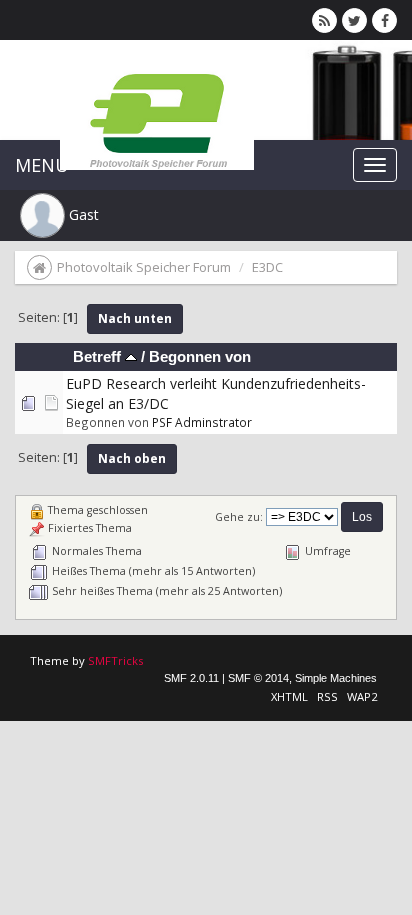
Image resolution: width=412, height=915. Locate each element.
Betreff (99, 357)
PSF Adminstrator (202, 422)
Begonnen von (200, 357)
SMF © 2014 (258, 678)
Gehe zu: (239, 517)
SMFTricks (115, 660)
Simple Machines (336, 678)
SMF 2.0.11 (191, 678)
